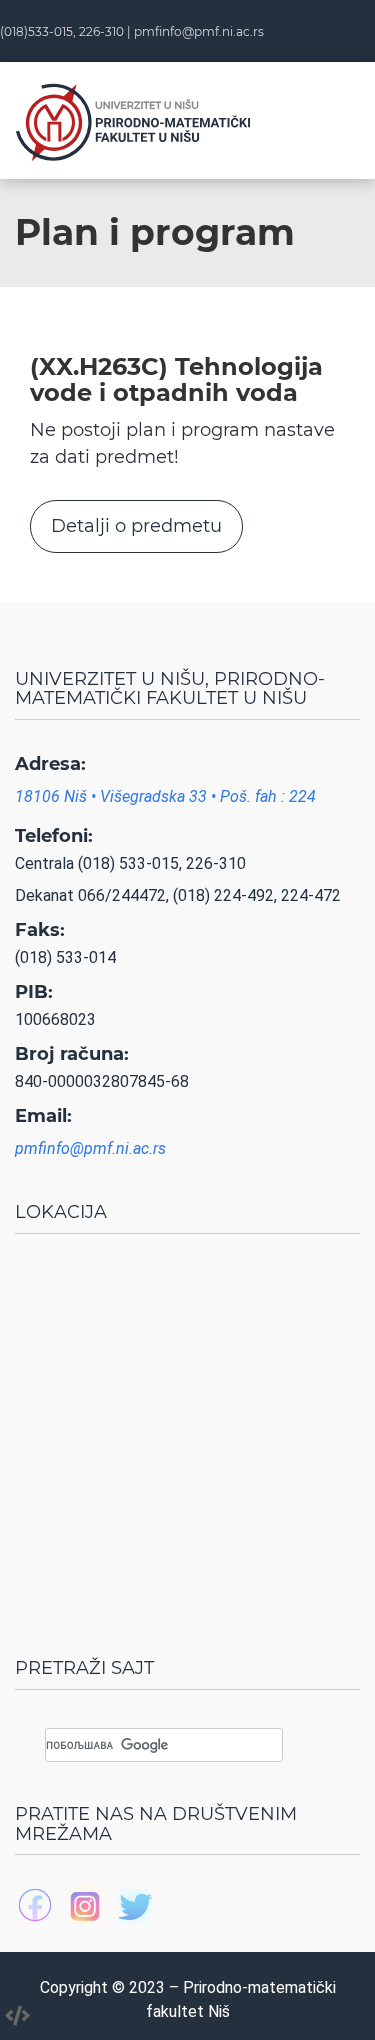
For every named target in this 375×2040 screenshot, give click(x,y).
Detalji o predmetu (136, 526)
